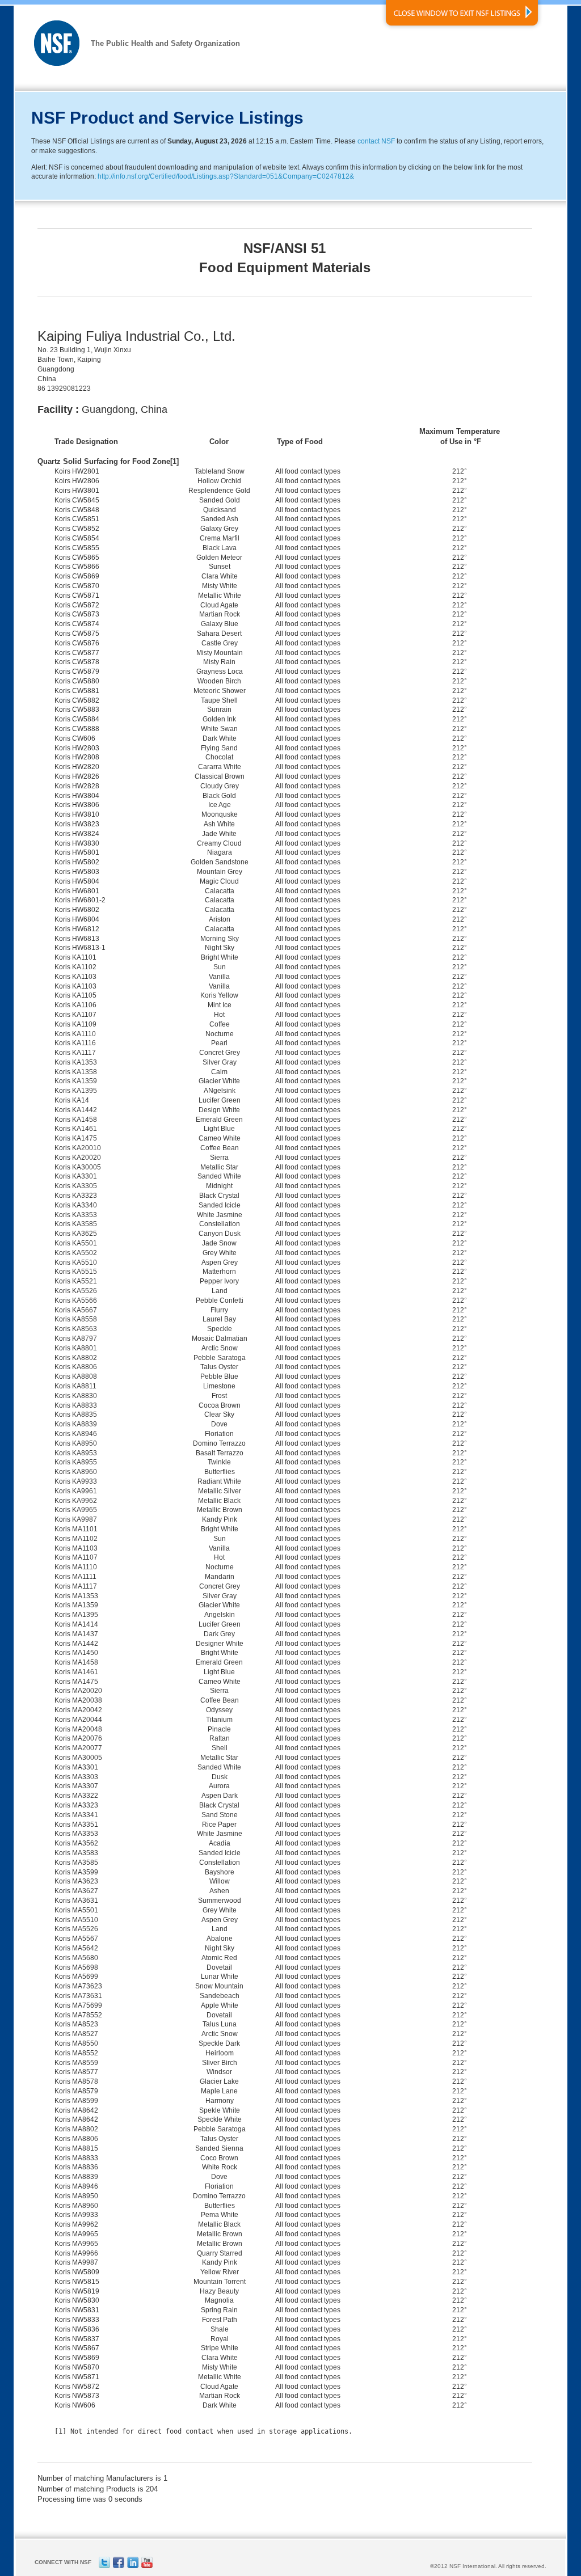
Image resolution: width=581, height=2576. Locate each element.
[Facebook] (119, 2566)
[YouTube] (147, 2566)
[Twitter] (104, 2566)
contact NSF (376, 141)
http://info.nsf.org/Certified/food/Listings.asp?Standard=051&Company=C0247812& (226, 176)
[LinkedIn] (133, 2566)
